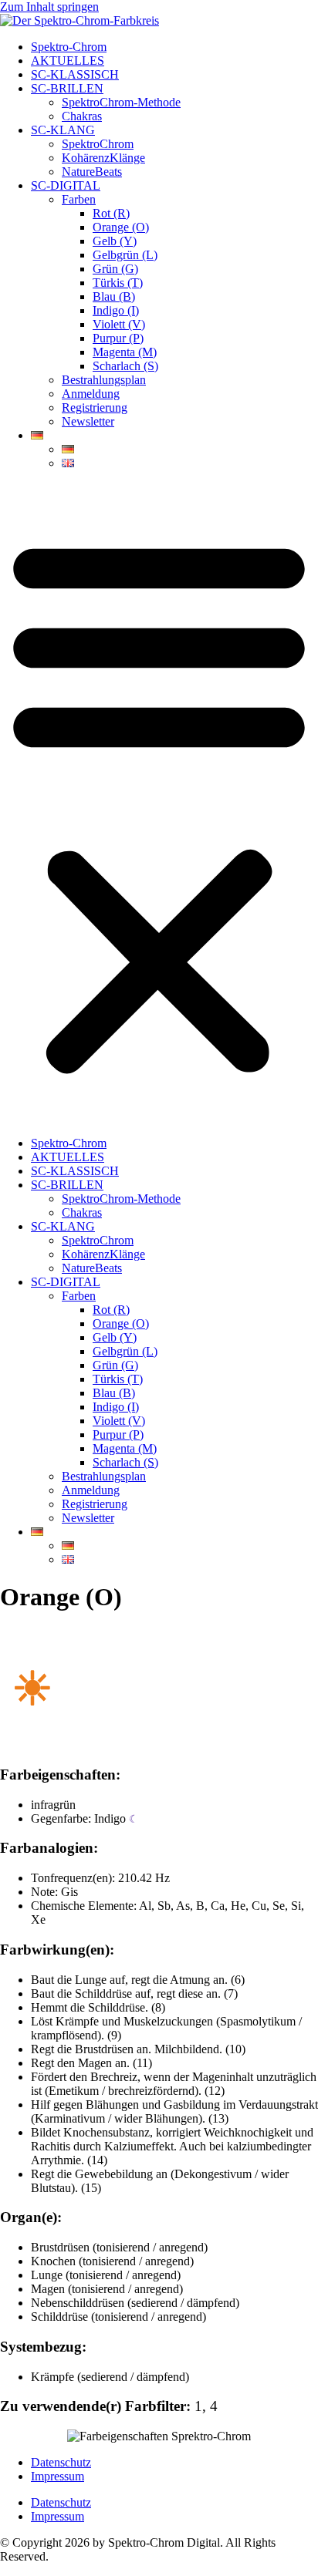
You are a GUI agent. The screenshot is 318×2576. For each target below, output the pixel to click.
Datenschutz (61, 2462)
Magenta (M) (125, 352)
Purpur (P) (118, 338)
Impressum (58, 2476)
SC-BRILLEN (67, 88)
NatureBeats (92, 172)
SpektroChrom (98, 144)
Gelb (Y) (115, 241)
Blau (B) (114, 296)
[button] (159, 803)
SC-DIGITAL (66, 185)
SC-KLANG (63, 130)
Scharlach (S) (125, 366)
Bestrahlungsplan (104, 380)
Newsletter (88, 421)
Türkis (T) (118, 283)
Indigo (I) (116, 310)
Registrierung (95, 407)
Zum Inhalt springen (49, 7)
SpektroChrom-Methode (121, 102)
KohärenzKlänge (103, 158)
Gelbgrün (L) (125, 255)
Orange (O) (121, 227)
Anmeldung (91, 394)
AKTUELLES (68, 61)
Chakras (82, 116)
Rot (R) (111, 213)
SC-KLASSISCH (75, 74)
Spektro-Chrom (69, 47)
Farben (79, 199)
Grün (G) (115, 269)
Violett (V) (119, 324)
